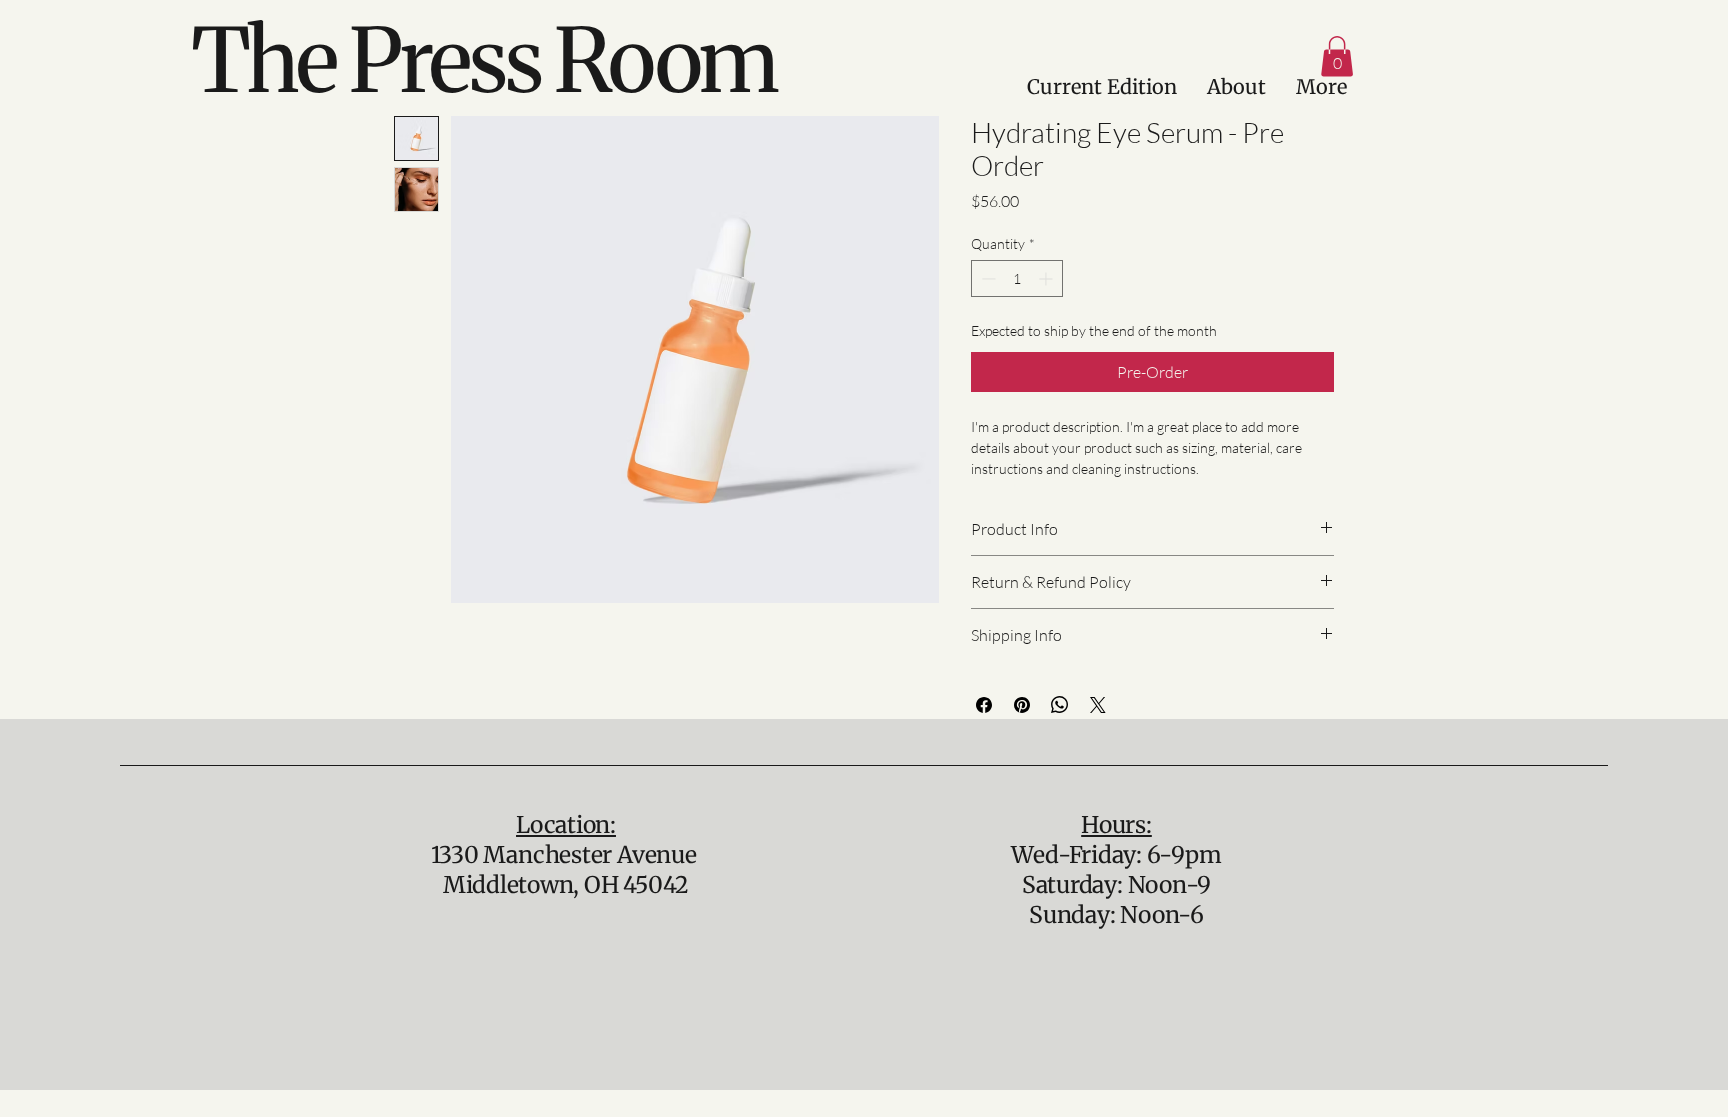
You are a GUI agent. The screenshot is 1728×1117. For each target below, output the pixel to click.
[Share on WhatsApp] (1060, 705)
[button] (1337, 56)
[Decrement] (986, 278)
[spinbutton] (1017, 278)
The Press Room (484, 60)
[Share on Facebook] (984, 705)
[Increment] (1047, 278)
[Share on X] (1098, 705)
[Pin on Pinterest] (1022, 705)
